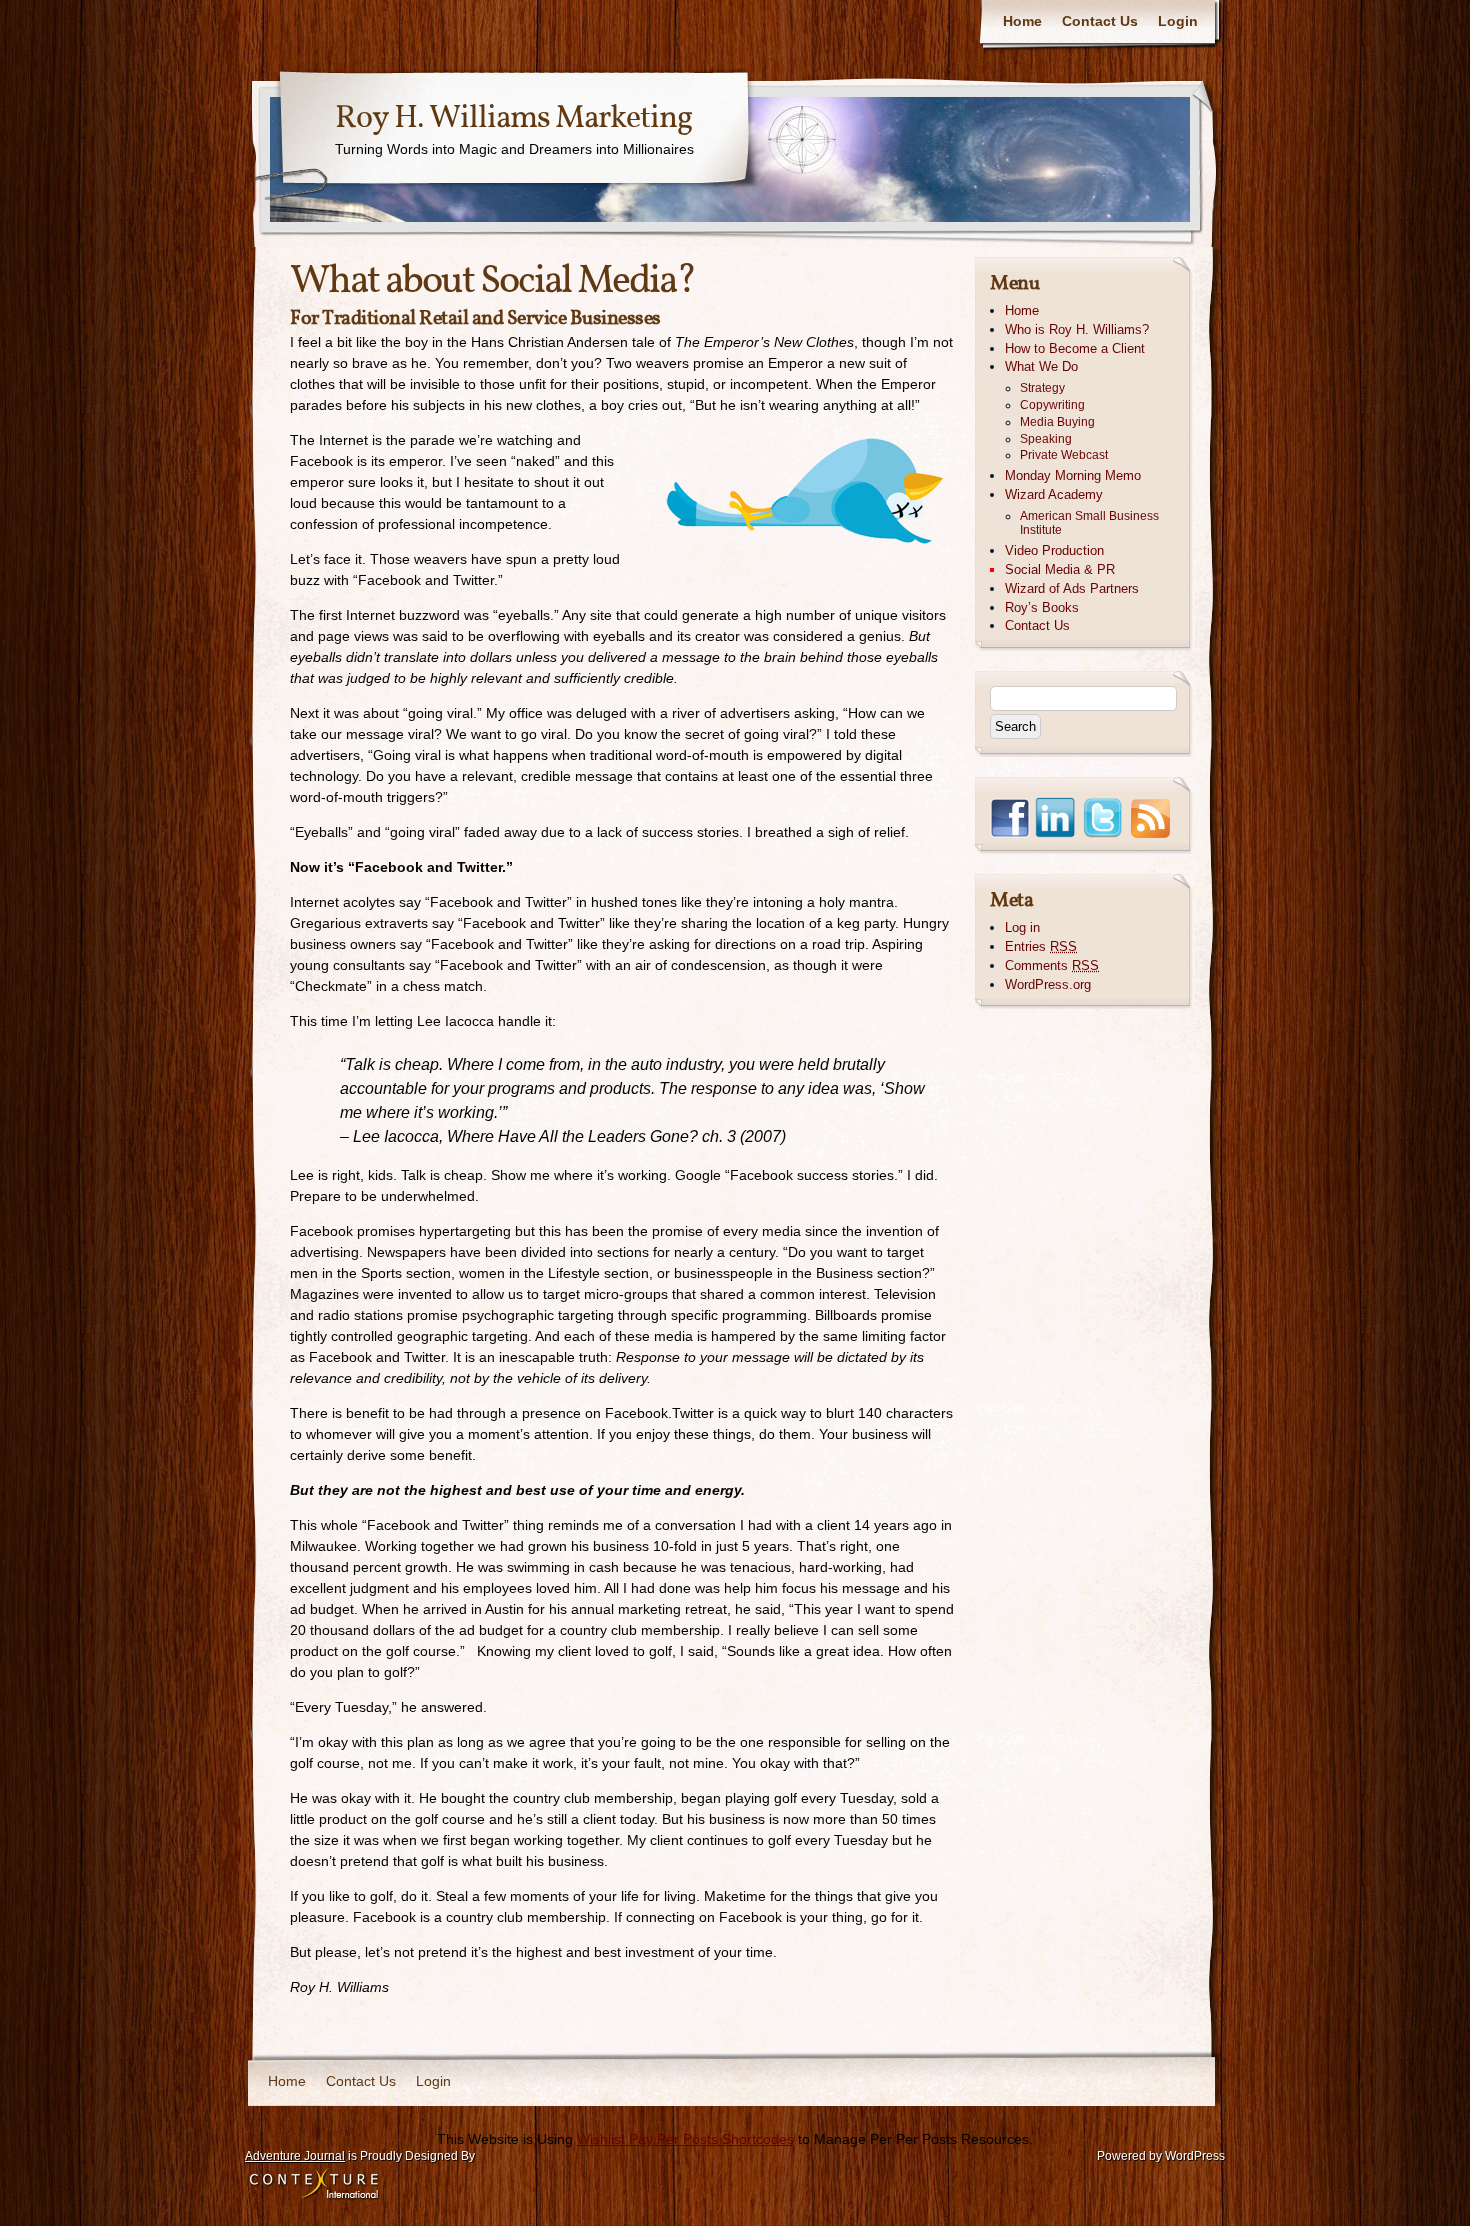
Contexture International (314, 2185)
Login (1178, 21)
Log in (1022, 927)
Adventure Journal (295, 2156)
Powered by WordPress (1161, 2156)
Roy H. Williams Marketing (513, 119)
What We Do (1041, 366)
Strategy (1042, 388)
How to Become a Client (1075, 348)
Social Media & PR (1060, 569)
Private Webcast (1064, 455)
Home (1022, 21)
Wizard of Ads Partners (1072, 588)
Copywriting (1052, 405)
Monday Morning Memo (1073, 475)
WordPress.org (1048, 984)
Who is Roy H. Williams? (1077, 329)
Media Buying (1057, 422)
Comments (1052, 965)
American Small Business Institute (1089, 523)
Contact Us (1100, 21)
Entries (1041, 946)
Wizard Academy (1054, 494)
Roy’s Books (1042, 607)
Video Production (1054, 550)
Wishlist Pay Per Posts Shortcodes (685, 2139)
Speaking (1046, 439)
